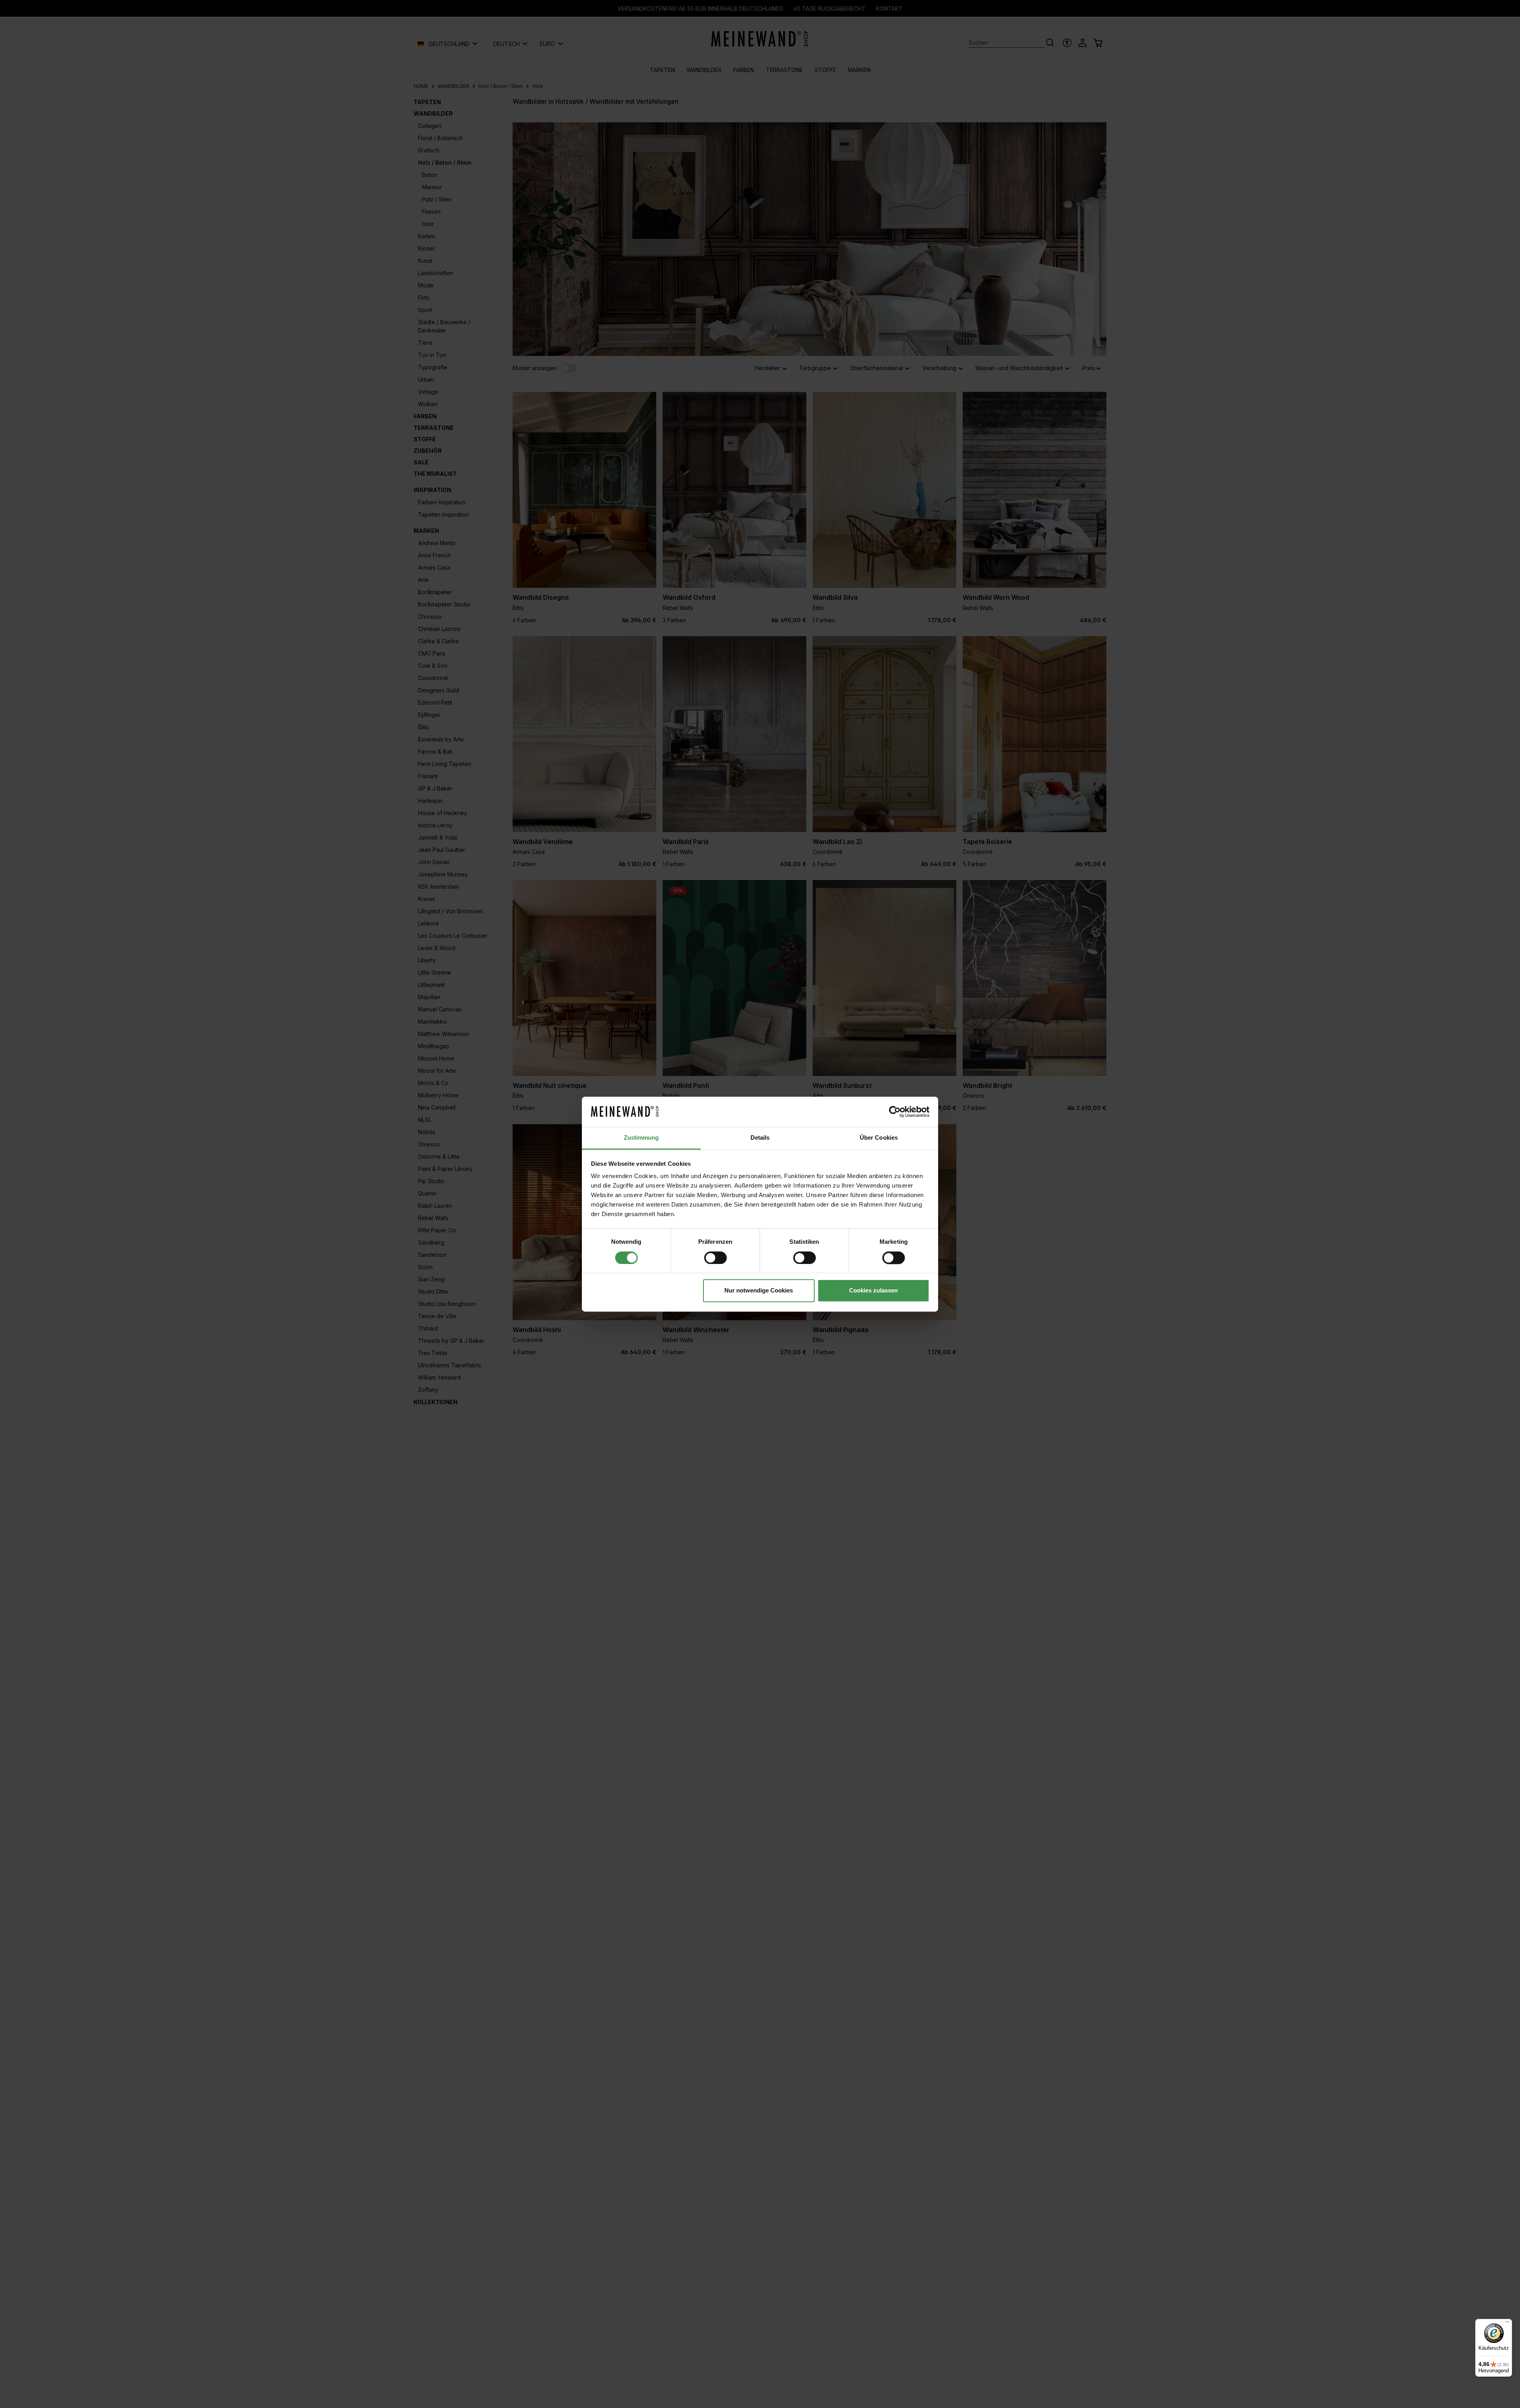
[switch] (715, 1258)
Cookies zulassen (873, 1291)
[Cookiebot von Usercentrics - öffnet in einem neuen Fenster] (895, 1112)
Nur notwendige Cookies (759, 1291)
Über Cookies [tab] (879, 1138)
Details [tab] (760, 1138)
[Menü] (1507, 2324)
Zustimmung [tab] (641, 1138)
